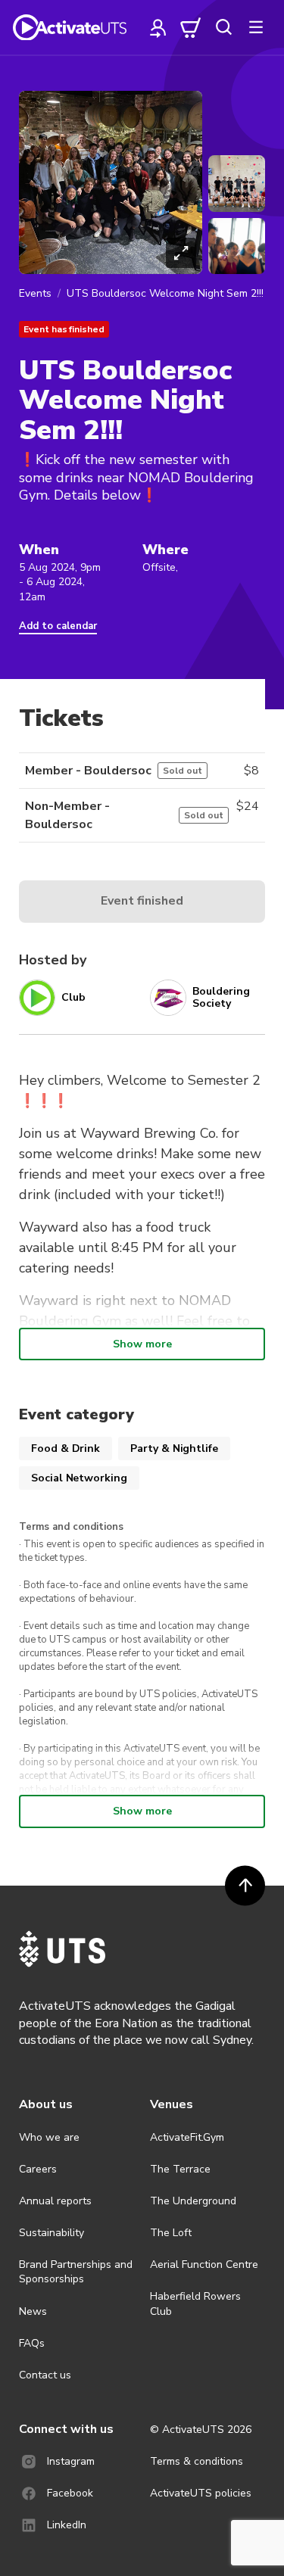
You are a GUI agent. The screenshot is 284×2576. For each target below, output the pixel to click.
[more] (256, 27)
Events (35, 293)
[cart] (191, 27)
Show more (142, 1344)
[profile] (158, 27)
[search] (223, 27)
